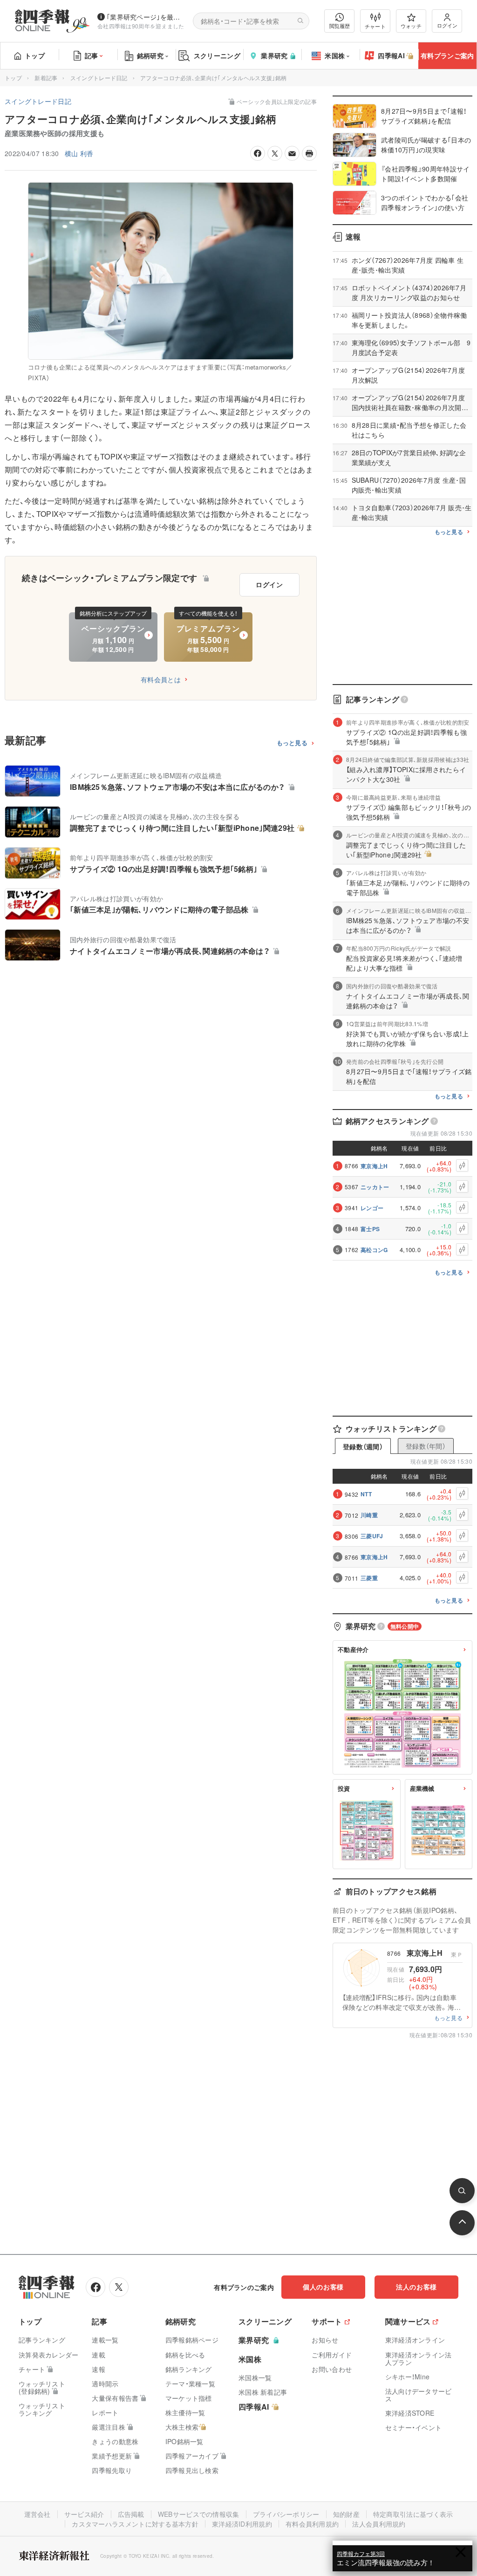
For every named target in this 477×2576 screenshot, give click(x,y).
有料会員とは (161, 679)
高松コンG (374, 1250)
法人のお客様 (416, 2287)
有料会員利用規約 (312, 2524)
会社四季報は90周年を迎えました (141, 26)
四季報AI (391, 55)
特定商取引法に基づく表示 (413, 2514)
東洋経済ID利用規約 (242, 2524)
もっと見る (292, 743)
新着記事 (46, 78)
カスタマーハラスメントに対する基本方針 (135, 2524)
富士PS (370, 1229)
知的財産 (346, 2514)
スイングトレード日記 (99, 78)
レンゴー (372, 1208)
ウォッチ (411, 26)
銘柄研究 (150, 55)
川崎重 (369, 1515)
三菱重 (369, 1578)
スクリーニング (217, 55)
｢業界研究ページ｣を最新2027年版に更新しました (146, 17)
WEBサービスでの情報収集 (199, 2514)
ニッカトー (375, 1187)
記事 (92, 55)
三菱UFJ (372, 1536)
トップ (35, 55)
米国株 (335, 55)
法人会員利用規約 (379, 2524)
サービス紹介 (84, 2514)
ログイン (447, 25)
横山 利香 (79, 153)
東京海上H (374, 1166)
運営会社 (37, 2514)
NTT (366, 1494)
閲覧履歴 (340, 26)
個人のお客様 (323, 2287)
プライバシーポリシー (286, 2514)
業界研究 (274, 55)
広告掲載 (131, 2514)
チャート (375, 26)
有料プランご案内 (447, 55)
